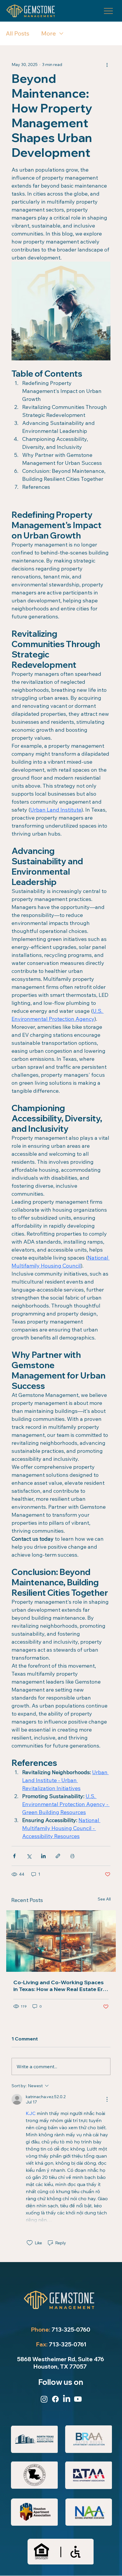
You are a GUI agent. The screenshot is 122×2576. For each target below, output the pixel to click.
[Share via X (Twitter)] (29, 1856)
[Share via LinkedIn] (43, 1856)
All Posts (18, 33)
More (49, 33)
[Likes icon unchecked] (30, 2243)
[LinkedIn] (67, 2399)
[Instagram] (44, 2399)
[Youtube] (78, 2399)
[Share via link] (58, 1856)
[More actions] (107, 65)
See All (104, 1899)
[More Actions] (107, 2099)
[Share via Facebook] (14, 1856)
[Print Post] (72, 1856)
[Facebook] (55, 2399)
